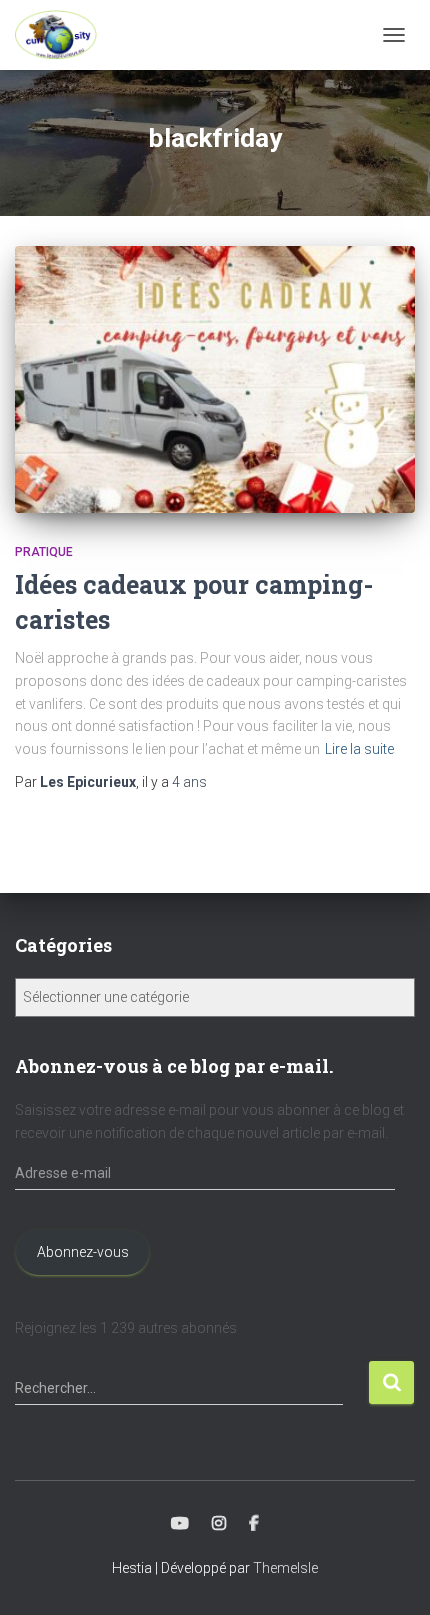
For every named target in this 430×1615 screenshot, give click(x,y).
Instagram (219, 1524)
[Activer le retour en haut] (390, 1575)
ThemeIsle (285, 1568)
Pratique (44, 552)
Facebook (254, 1524)
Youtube (180, 1524)
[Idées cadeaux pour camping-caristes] (215, 379)
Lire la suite (359, 749)
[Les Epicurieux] (63, 35)
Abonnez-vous (83, 1252)
